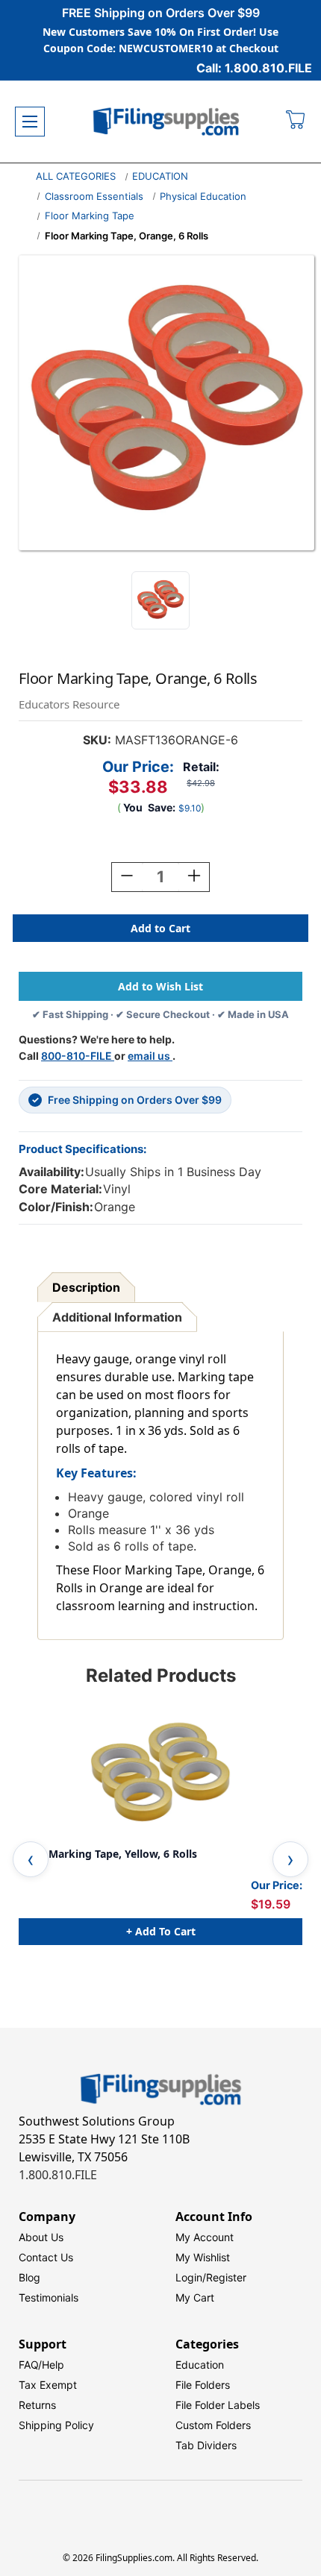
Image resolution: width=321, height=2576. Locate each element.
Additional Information (117, 1317)
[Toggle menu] (30, 122)
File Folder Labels (218, 2405)
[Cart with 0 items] (296, 122)
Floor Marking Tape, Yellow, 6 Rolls (108, 1854)
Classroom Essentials (94, 196)
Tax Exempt (48, 2385)
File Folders (203, 2385)
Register (226, 2277)
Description (86, 1287)
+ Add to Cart (161, 1931)
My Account (205, 2237)
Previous (31, 1859)
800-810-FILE (78, 1056)
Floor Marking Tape (90, 216)
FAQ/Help (41, 2365)
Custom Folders (213, 2425)
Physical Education (203, 196)
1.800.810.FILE (58, 2175)
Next (290, 1859)
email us (150, 1056)
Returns (37, 2405)
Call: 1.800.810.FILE (254, 68)
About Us (41, 2237)
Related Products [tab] (161, 1675)
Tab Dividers (206, 2445)
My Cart (195, 2297)
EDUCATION (160, 176)
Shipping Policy (56, 2425)
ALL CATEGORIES (76, 176)
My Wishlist (203, 2257)
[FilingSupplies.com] (166, 122)
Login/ (191, 2277)
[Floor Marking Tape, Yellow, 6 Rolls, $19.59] (160, 1774)
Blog (29, 2277)
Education (200, 2365)
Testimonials (49, 2297)
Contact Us (46, 2257)
